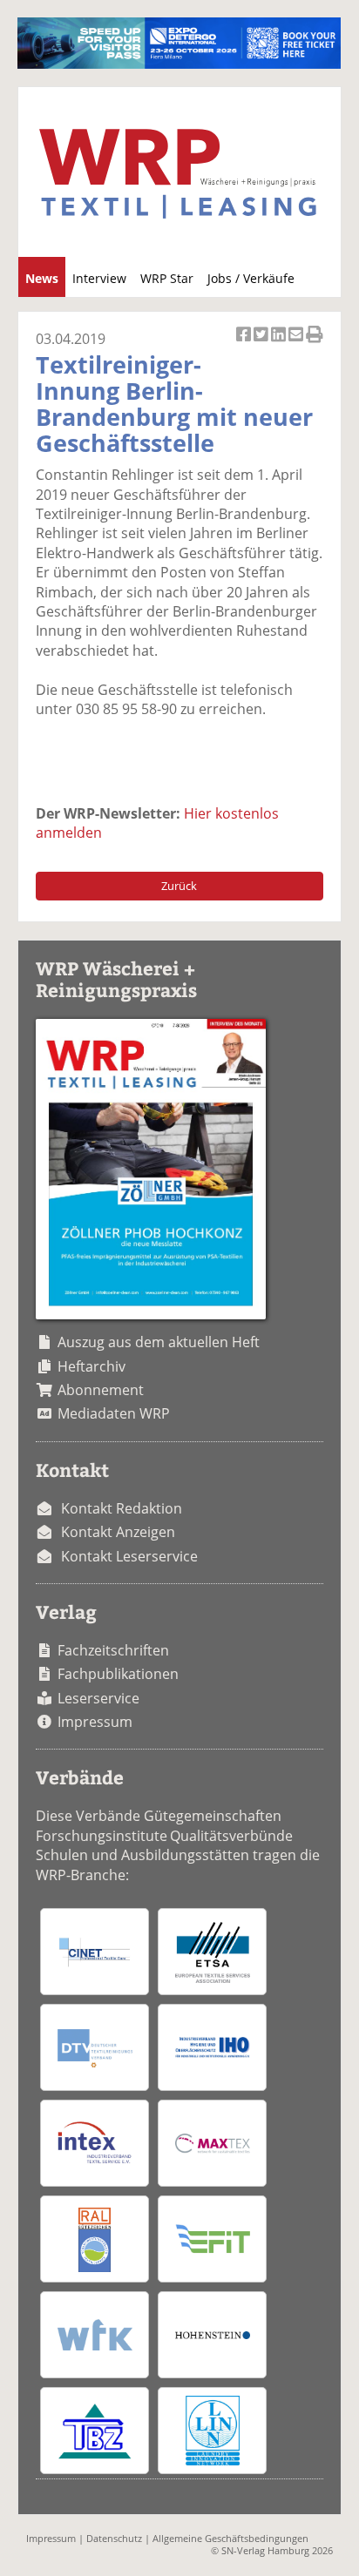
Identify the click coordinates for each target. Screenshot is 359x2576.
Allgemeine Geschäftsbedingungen (230, 2538)
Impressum (95, 1722)
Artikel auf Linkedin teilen (280, 344)
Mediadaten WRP (114, 1413)
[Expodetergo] (179, 64)
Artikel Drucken (315, 344)
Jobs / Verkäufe (251, 278)
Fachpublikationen (118, 1674)
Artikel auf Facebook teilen (245, 344)
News (42, 278)
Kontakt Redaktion (122, 1508)
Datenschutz (114, 2538)
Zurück (179, 886)
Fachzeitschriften (113, 1650)
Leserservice (98, 1698)
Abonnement (101, 1390)
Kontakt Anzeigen (118, 1532)
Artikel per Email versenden (297, 344)
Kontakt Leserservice (129, 1556)
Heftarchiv (91, 1366)
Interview (99, 278)
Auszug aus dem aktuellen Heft (159, 1342)
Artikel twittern (262, 344)
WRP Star (167, 278)
